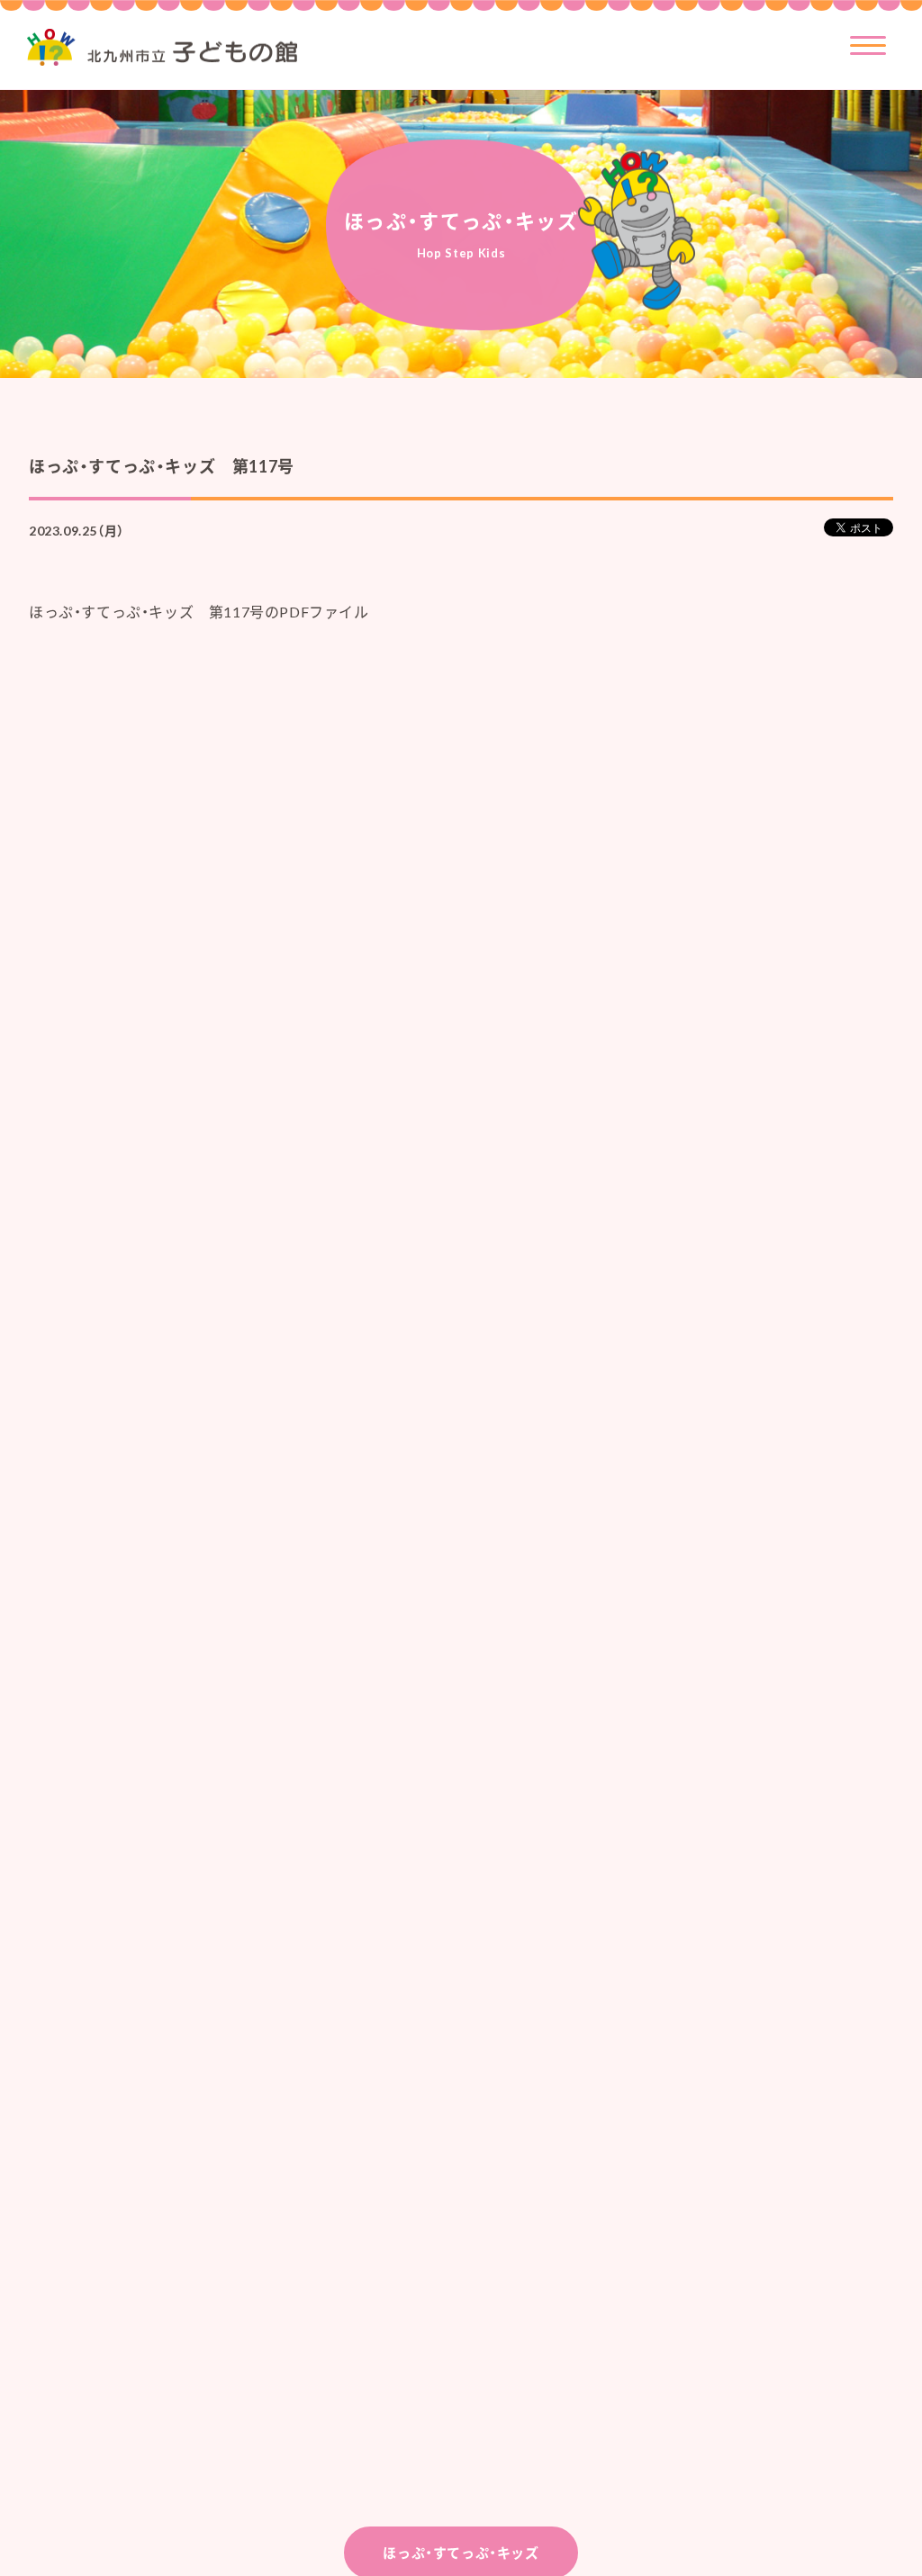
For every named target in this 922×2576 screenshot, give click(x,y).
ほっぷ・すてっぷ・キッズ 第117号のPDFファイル (199, 612)
